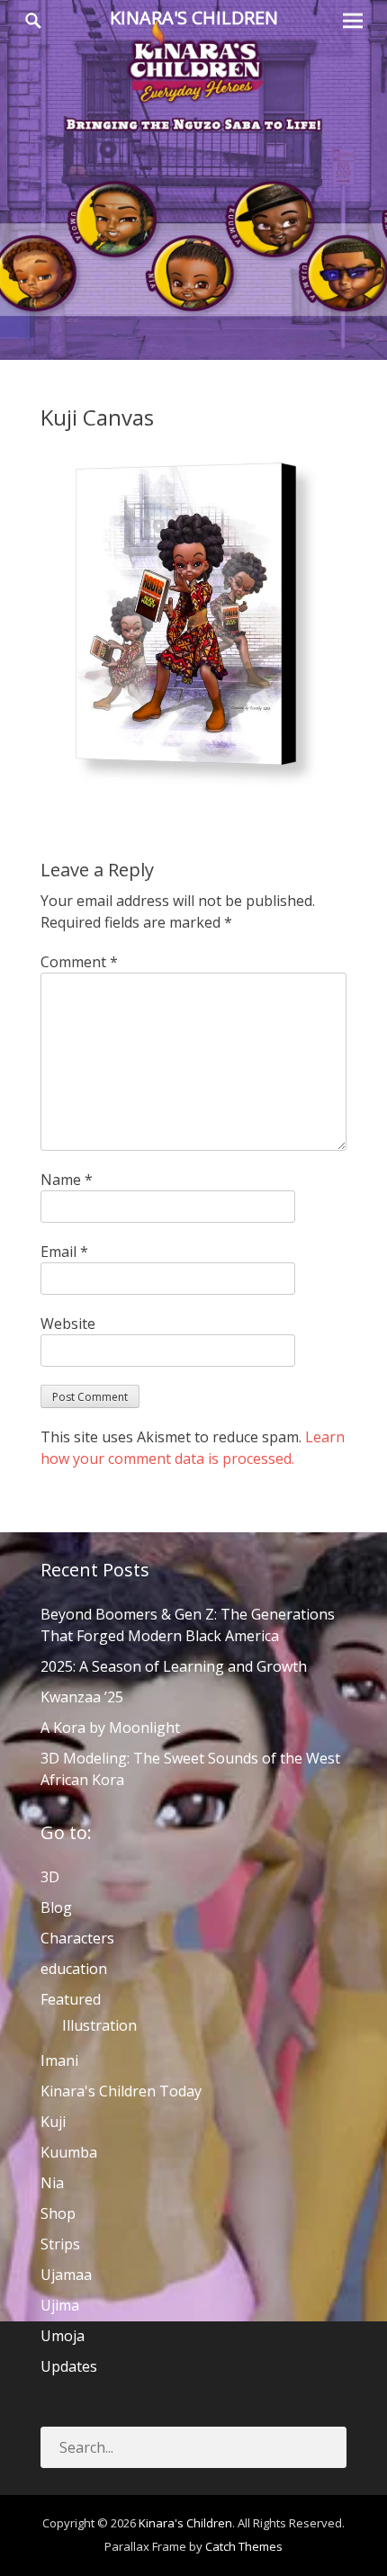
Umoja (63, 2336)
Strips (60, 2244)
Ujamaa (66, 2275)
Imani (59, 2060)
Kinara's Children (194, 18)
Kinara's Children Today (121, 2091)
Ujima (60, 2305)
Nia (52, 2183)
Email (64, 1252)
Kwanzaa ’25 (82, 1697)
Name (67, 1180)
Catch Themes (244, 2546)
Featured (71, 1999)
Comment (79, 962)
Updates (69, 2366)
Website (68, 1324)
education (74, 1969)
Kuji (53, 2122)
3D (50, 1877)
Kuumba (69, 2152)
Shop (58, 2213)
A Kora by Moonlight (110, 1728)
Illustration (99, 2025)
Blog (56, 1907)
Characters (77, 1938)
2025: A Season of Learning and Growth (174, 1666)
